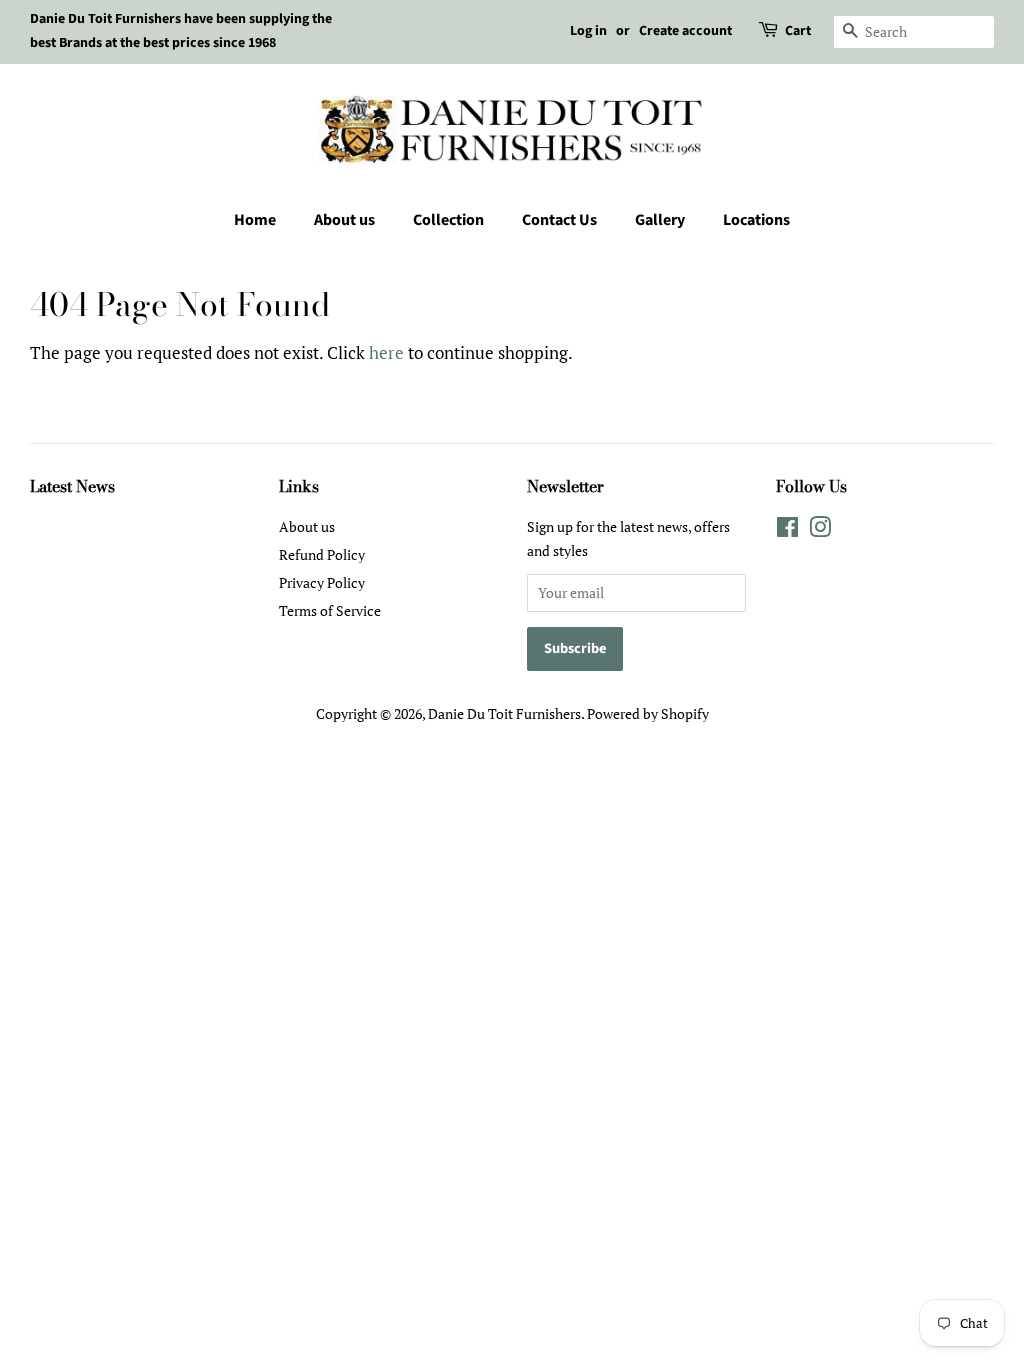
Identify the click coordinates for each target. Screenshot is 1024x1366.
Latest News (72, 486)
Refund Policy (322, 554)
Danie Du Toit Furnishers (504, 713)
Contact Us (559, 220)
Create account (685, 31)
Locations (756, 220)
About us (344, 220)
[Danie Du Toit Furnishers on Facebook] (787, 530)
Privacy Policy (322, 582)
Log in (588, 31)
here (386, 352)
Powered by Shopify (648, 713)
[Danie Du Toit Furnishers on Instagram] (820, 530)
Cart (798, 31)
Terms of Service (330, 610)
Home (255, 220)
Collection (448, 220)
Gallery (660, 220)
